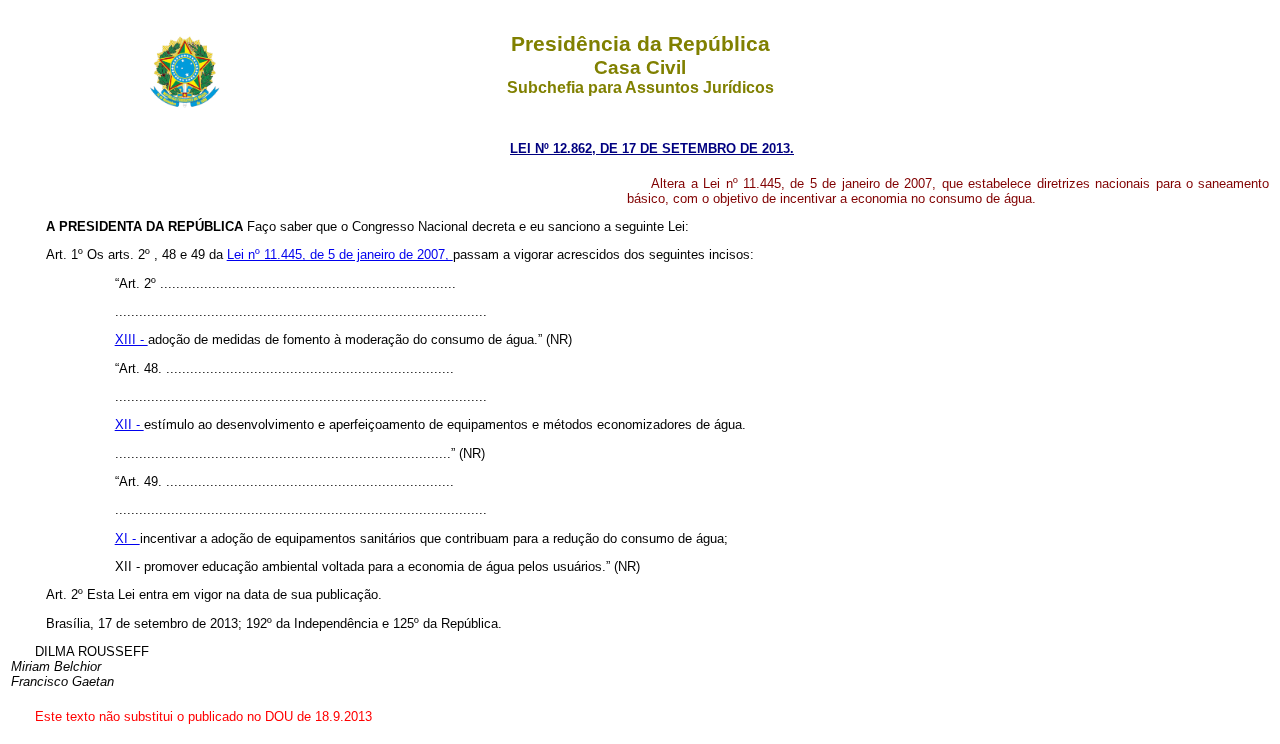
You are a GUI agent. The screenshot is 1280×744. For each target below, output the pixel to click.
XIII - (131, 339)
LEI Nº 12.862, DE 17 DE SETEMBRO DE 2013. (652, 148)
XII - (129, 424)
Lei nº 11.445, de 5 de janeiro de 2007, (340, 254)
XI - (127, 538)
